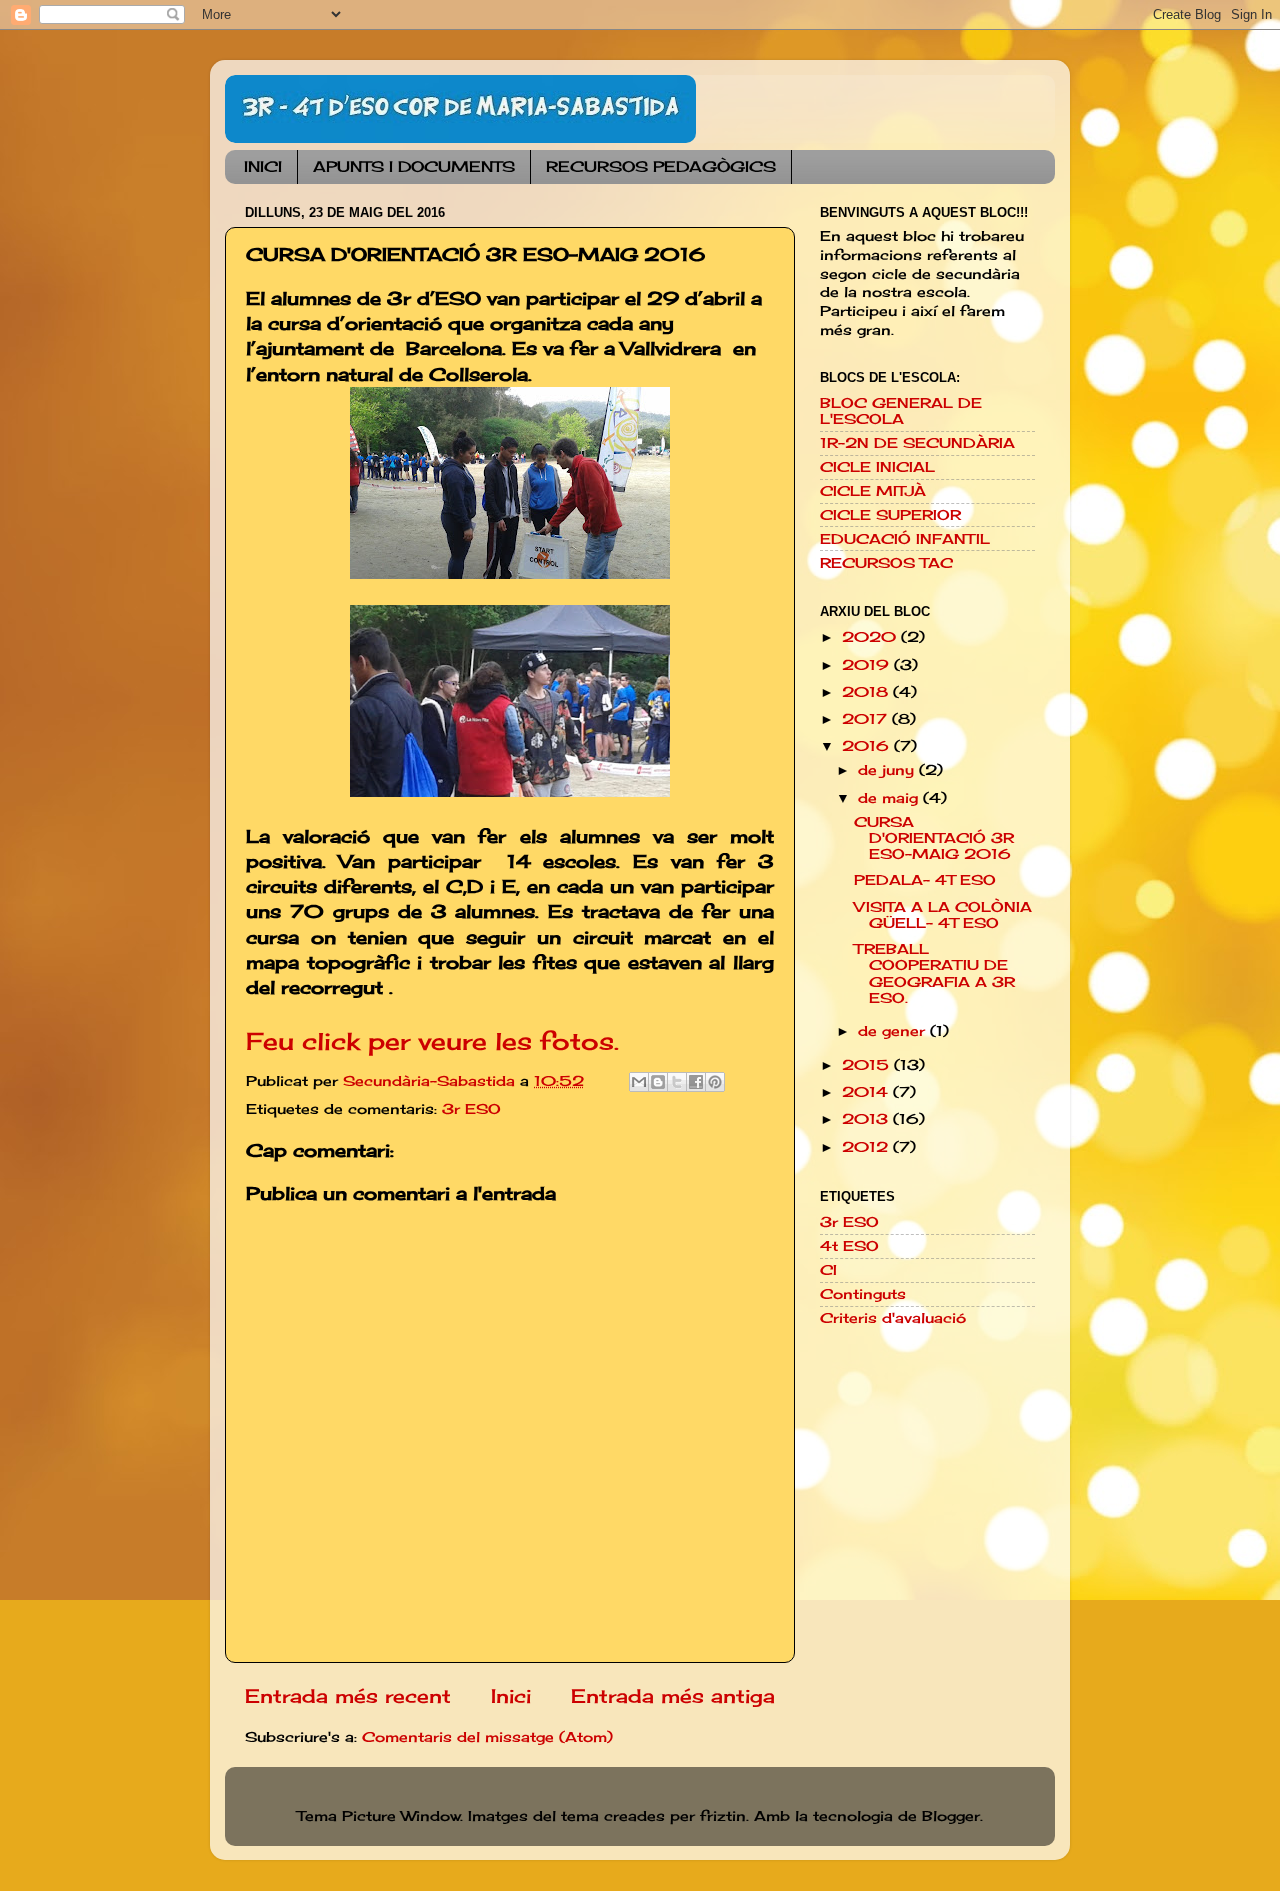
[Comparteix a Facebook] (696, 1082)
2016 (868, 746)
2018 (867, 692)
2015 (868, 1065)
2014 (867, 1092)
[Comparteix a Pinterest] (715, 1082)
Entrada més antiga (673, 1696)
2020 (871, 637)
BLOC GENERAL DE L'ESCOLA (901, 411)
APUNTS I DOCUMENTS (414, 166)
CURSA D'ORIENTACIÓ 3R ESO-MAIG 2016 (934, 838)
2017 (867, 719)
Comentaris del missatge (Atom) (487, 1737)
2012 (867, 1147)
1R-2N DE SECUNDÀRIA (917, 443)
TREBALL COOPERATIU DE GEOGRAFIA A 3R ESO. (934, 973)
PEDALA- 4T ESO (925, 880)
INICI (263, 166)
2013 (867, 1119)
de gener (894, 1031)
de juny (888, 770)
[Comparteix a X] (677, 1082)
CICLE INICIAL (877, 467)
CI (828, 1270)
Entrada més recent (348, 1696)
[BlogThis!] (658, 1082)
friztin (723, 1816)
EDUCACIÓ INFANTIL (905, 539)
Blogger (951, 1816)
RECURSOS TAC (886, 563)
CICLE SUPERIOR (890, 515)
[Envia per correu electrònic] (639, 1082)
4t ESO (849, 1246)
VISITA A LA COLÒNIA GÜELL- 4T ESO (943, 915)
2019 (868, 665)
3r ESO (471, 1109)
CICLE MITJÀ (873, 491)
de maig (890, 798)
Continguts (863, 1294)
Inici (511, 1696)
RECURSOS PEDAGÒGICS (661, 166)
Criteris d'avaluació (893, 1318)
